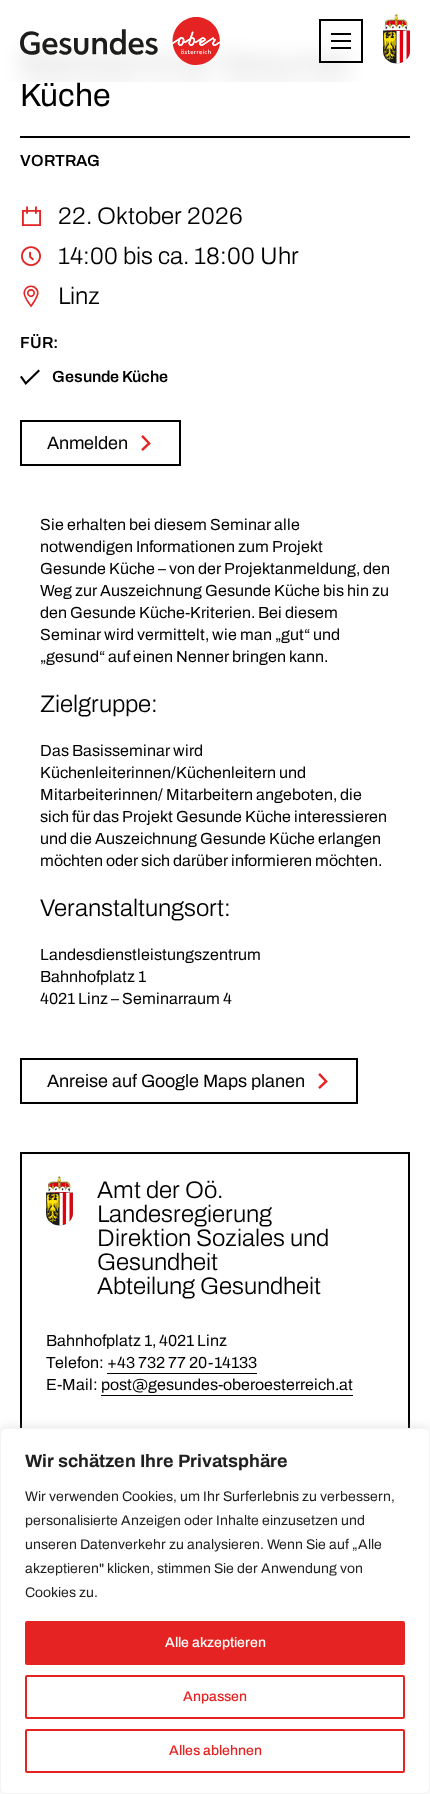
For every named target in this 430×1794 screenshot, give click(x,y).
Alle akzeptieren (215, 1642)
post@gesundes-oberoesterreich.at (227, 1384)
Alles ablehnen (215, 1750)
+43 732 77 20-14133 (182, 1362)
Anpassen (215, 1696)
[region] (215, 1611)
